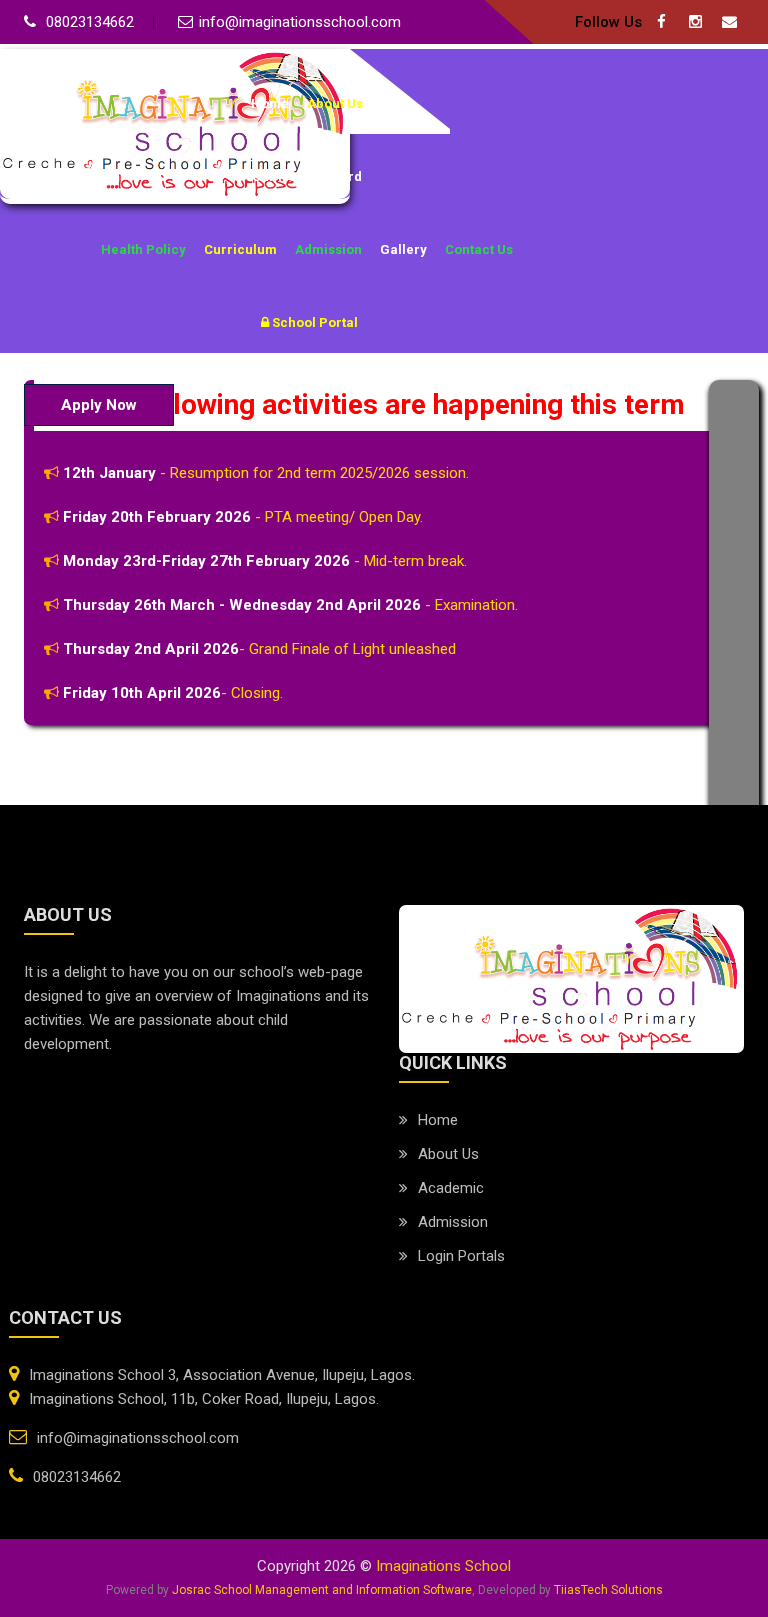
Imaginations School (443, 1566)
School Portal (313, 322)
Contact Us (479, 249)
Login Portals (461, 1256)
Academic (451, 1188)
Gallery (403, 249)
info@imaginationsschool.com (300, 22)
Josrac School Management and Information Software (322, 1590)
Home (270, 103)
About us (448, 1154)
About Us (335, 103)
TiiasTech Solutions (608, 1590)
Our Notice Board (307, 176)
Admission (328, 249)
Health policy (143, 249)
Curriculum (240, 249)
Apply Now (99, 405)
